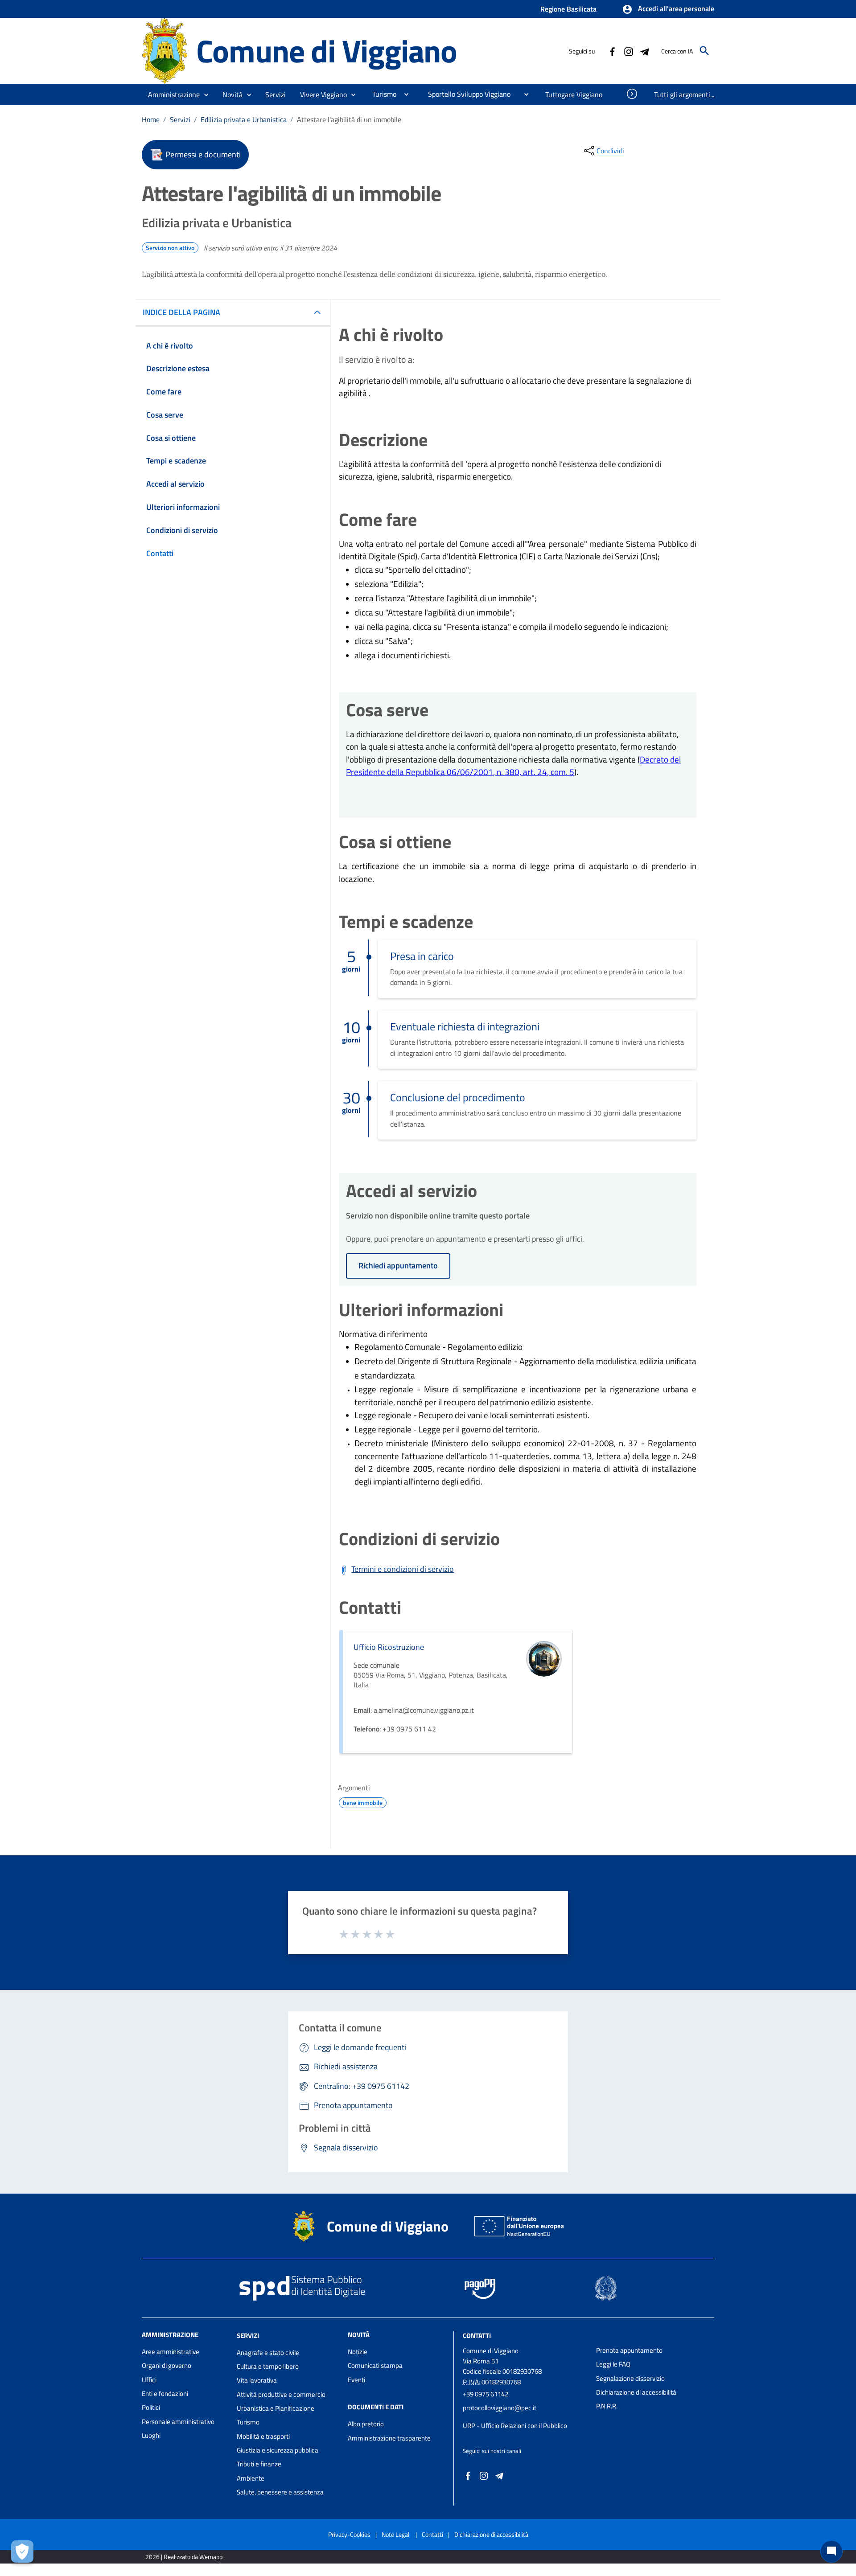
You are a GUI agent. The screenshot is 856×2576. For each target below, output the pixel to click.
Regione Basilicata (568, 9)
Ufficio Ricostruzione (389, 1647)
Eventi (356, 2380)
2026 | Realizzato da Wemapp (184, 2557)
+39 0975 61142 (486, 2394)
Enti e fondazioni (165, 2393)
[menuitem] (381, 94)
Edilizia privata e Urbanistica (244, 119)
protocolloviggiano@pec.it (500, 2408)
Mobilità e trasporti (263, 2436)
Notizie (358, 2352)
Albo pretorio (366, 2424)
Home (151, 119)
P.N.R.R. (607, 2406)
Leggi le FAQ (613, 2364)
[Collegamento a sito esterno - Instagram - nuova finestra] (628, 51)
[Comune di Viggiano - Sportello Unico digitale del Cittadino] (165, 50)
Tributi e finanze (259, 2464)
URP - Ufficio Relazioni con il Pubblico (515, 2426)
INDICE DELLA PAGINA (181, 312)
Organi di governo (167, 2365)
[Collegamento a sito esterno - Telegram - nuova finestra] (644, 51)
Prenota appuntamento (629, 2350)
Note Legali (396, 2534)
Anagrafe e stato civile (268, 2352)
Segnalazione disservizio (630, 2378)
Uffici (149, 2380)
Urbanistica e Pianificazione (276, 2408)
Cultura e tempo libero (268, 2366)
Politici (151, 2407)
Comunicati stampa (375, 2365)
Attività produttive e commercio (281, 2394)
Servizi (180, 119)
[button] (668, 9)
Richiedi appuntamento (398, 1265)
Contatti (477, 2336)
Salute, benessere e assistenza (280, 2492)
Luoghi (151, 2435)
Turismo (248, 2422)
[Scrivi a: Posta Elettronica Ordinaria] (525, 2417)
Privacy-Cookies (349, 2534)
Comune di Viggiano (327, 51)
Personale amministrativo (178, 2422)
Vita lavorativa (257, 2380)
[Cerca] (704, 51)
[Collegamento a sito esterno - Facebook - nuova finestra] (612, 51)
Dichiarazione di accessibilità (636, 2392)
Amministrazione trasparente (389, 2438)
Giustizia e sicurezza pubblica (278, 2450)
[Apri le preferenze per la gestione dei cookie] (22, 2551)
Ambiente (251, 2478)
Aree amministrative (171, 2352)
